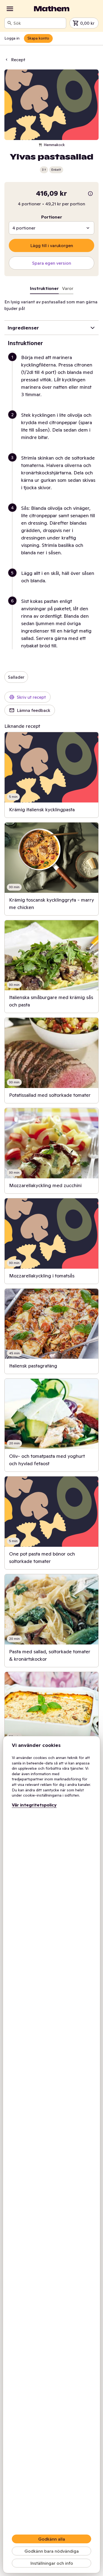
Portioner (52, 217)
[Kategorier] (10, 9)
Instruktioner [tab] (44, 288)
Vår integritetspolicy (34, 1805)
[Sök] (10, 23)
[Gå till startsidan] (52, 9)
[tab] (68, 289)
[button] (54, 382)
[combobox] (39, 23)
